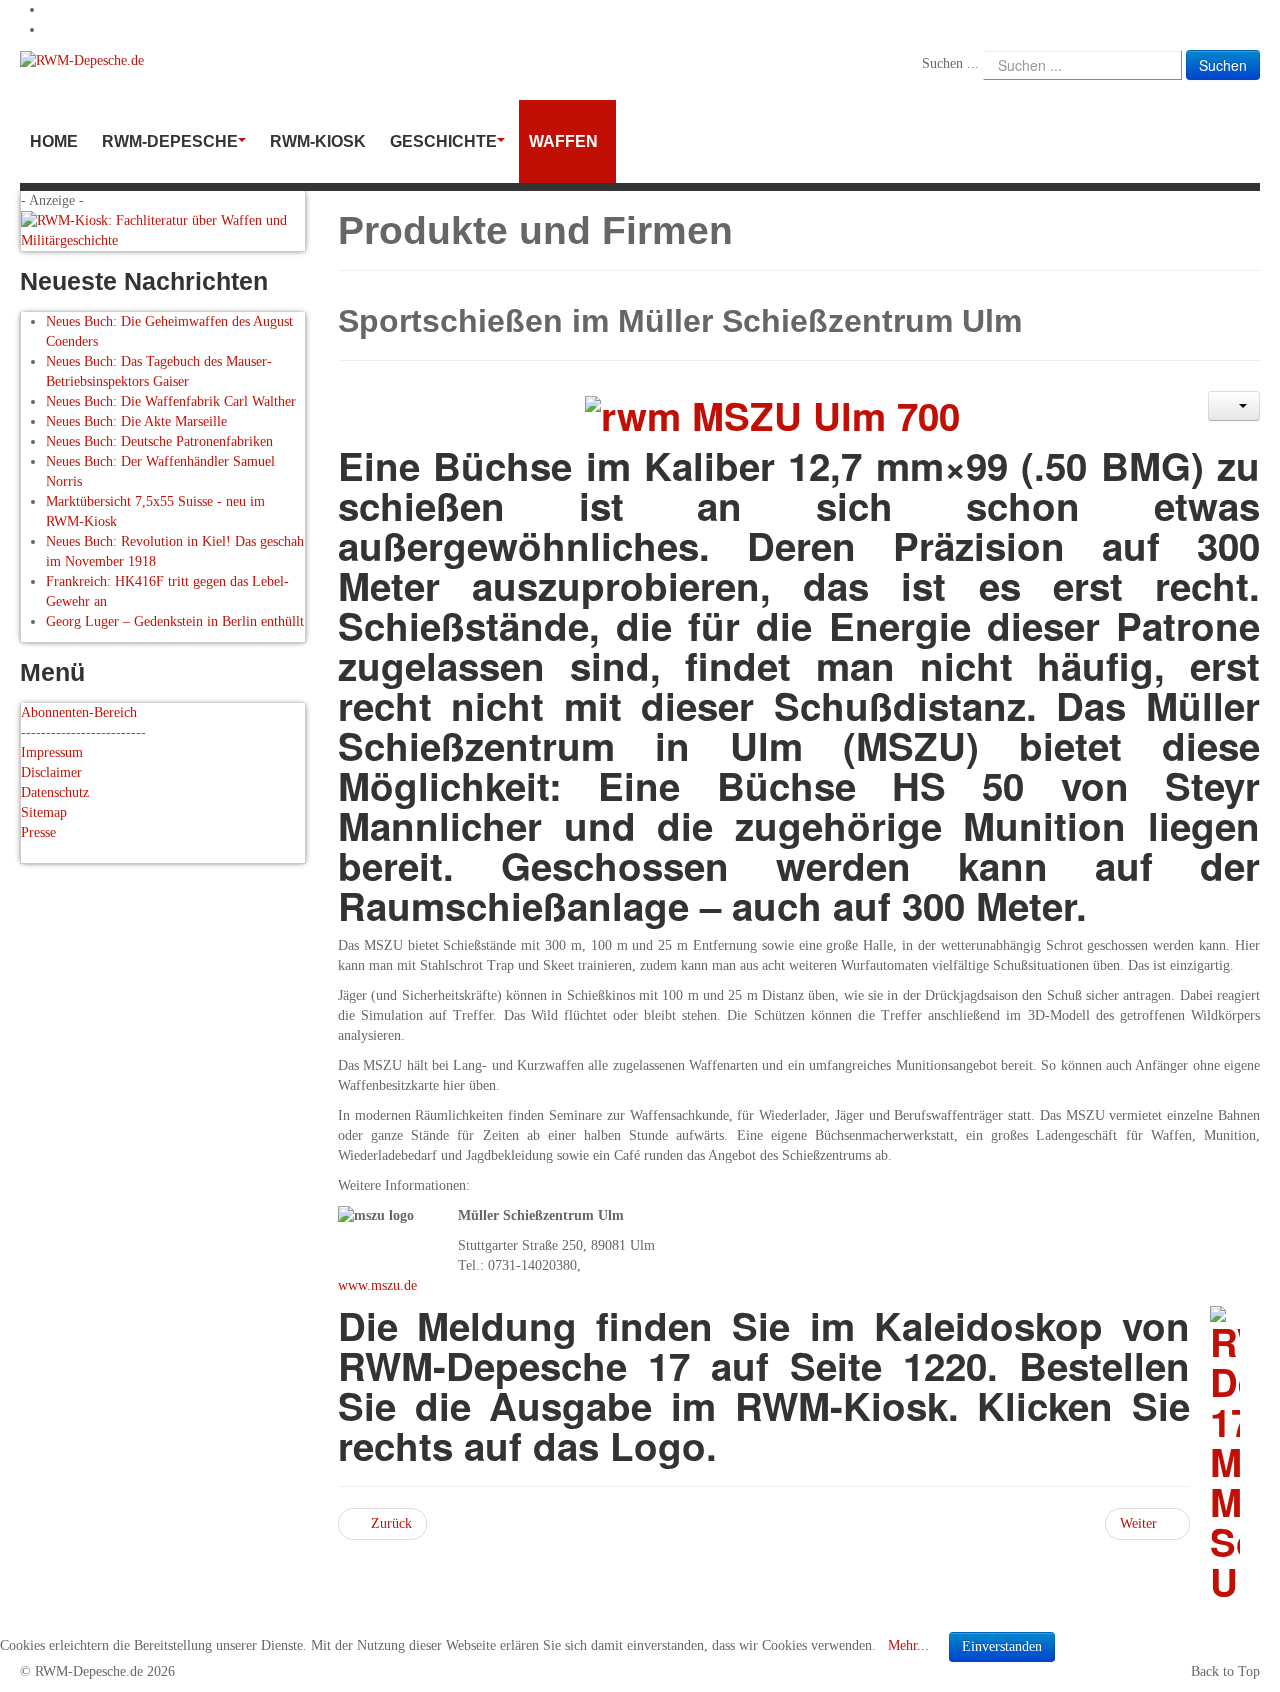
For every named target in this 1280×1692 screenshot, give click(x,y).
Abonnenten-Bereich (79, 712)
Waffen (563, 141)
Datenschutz (55, 792)
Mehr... (908, 1645)
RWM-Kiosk (318, 141)
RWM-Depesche (170, 141)
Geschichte (443, 141)
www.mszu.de (377, 1285)
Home (54, 141)
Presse (38, 832)
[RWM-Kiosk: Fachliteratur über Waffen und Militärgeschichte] (163, 229)
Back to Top (1225, 1671)
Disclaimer (51, 772)
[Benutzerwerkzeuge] (1234, 406)
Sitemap (44, 812)
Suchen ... (950, 63)
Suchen (1223, 65)
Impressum (52, 752)
